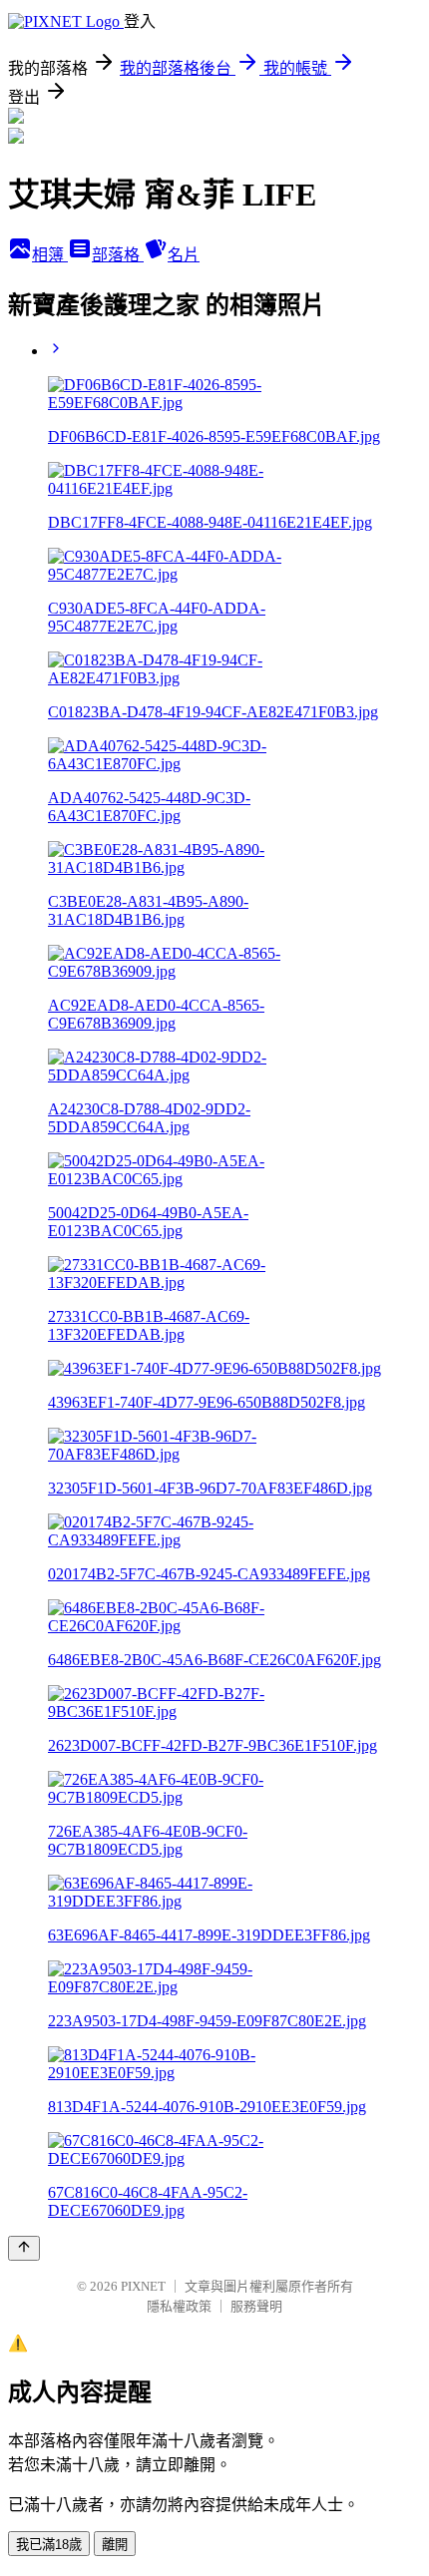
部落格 (118, 255)
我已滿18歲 (49, 2545)
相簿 (50, 255)
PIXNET (143, 2286)
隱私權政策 (179, 2306)
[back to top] (24, 2248)
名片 (184, 255)
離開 (115, 2545)
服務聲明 (256, 2306)
